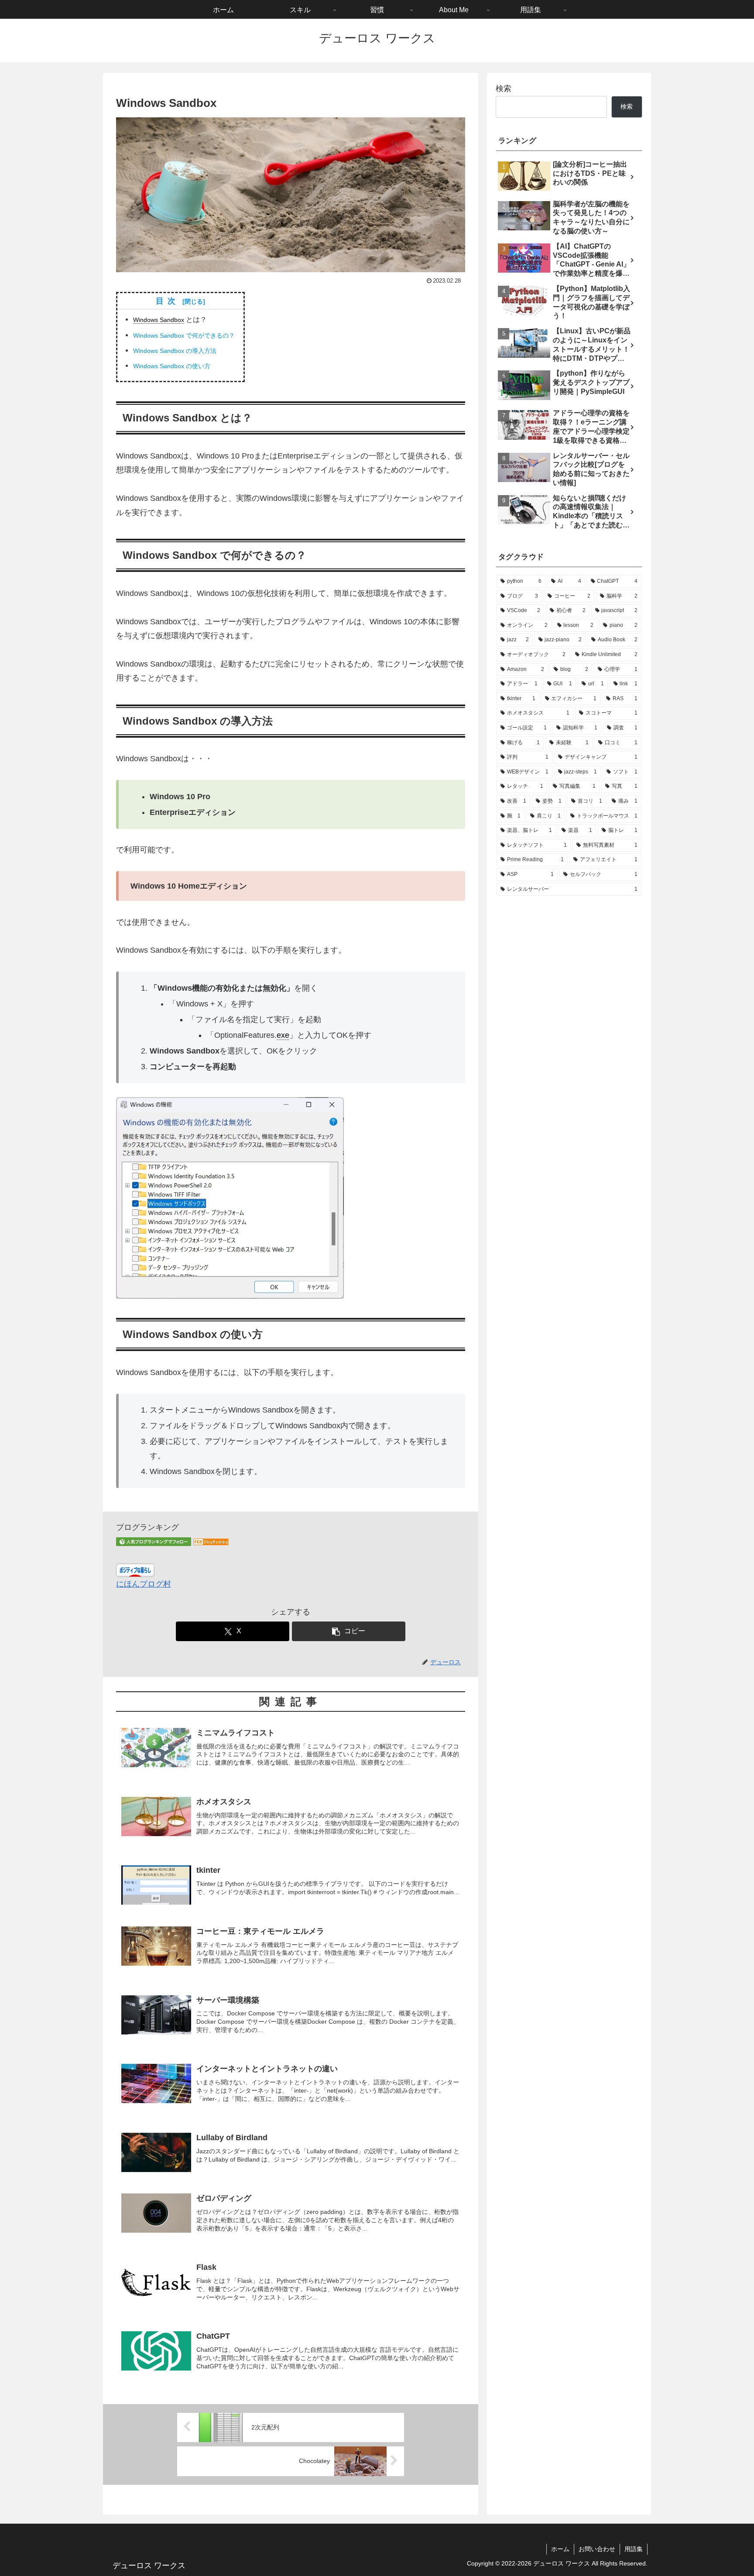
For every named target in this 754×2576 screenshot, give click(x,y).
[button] (349, 1631)
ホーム (560, 2549)
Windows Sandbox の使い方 (172, 366)
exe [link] (283, 1035)
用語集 (634, 2549)
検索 (504, 89)
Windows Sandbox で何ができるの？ (184, 335)
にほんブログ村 (144, 1584)
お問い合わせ (597, 2549)
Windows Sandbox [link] (159, 320)
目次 (168, 301)
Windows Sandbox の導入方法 (175, 351)
